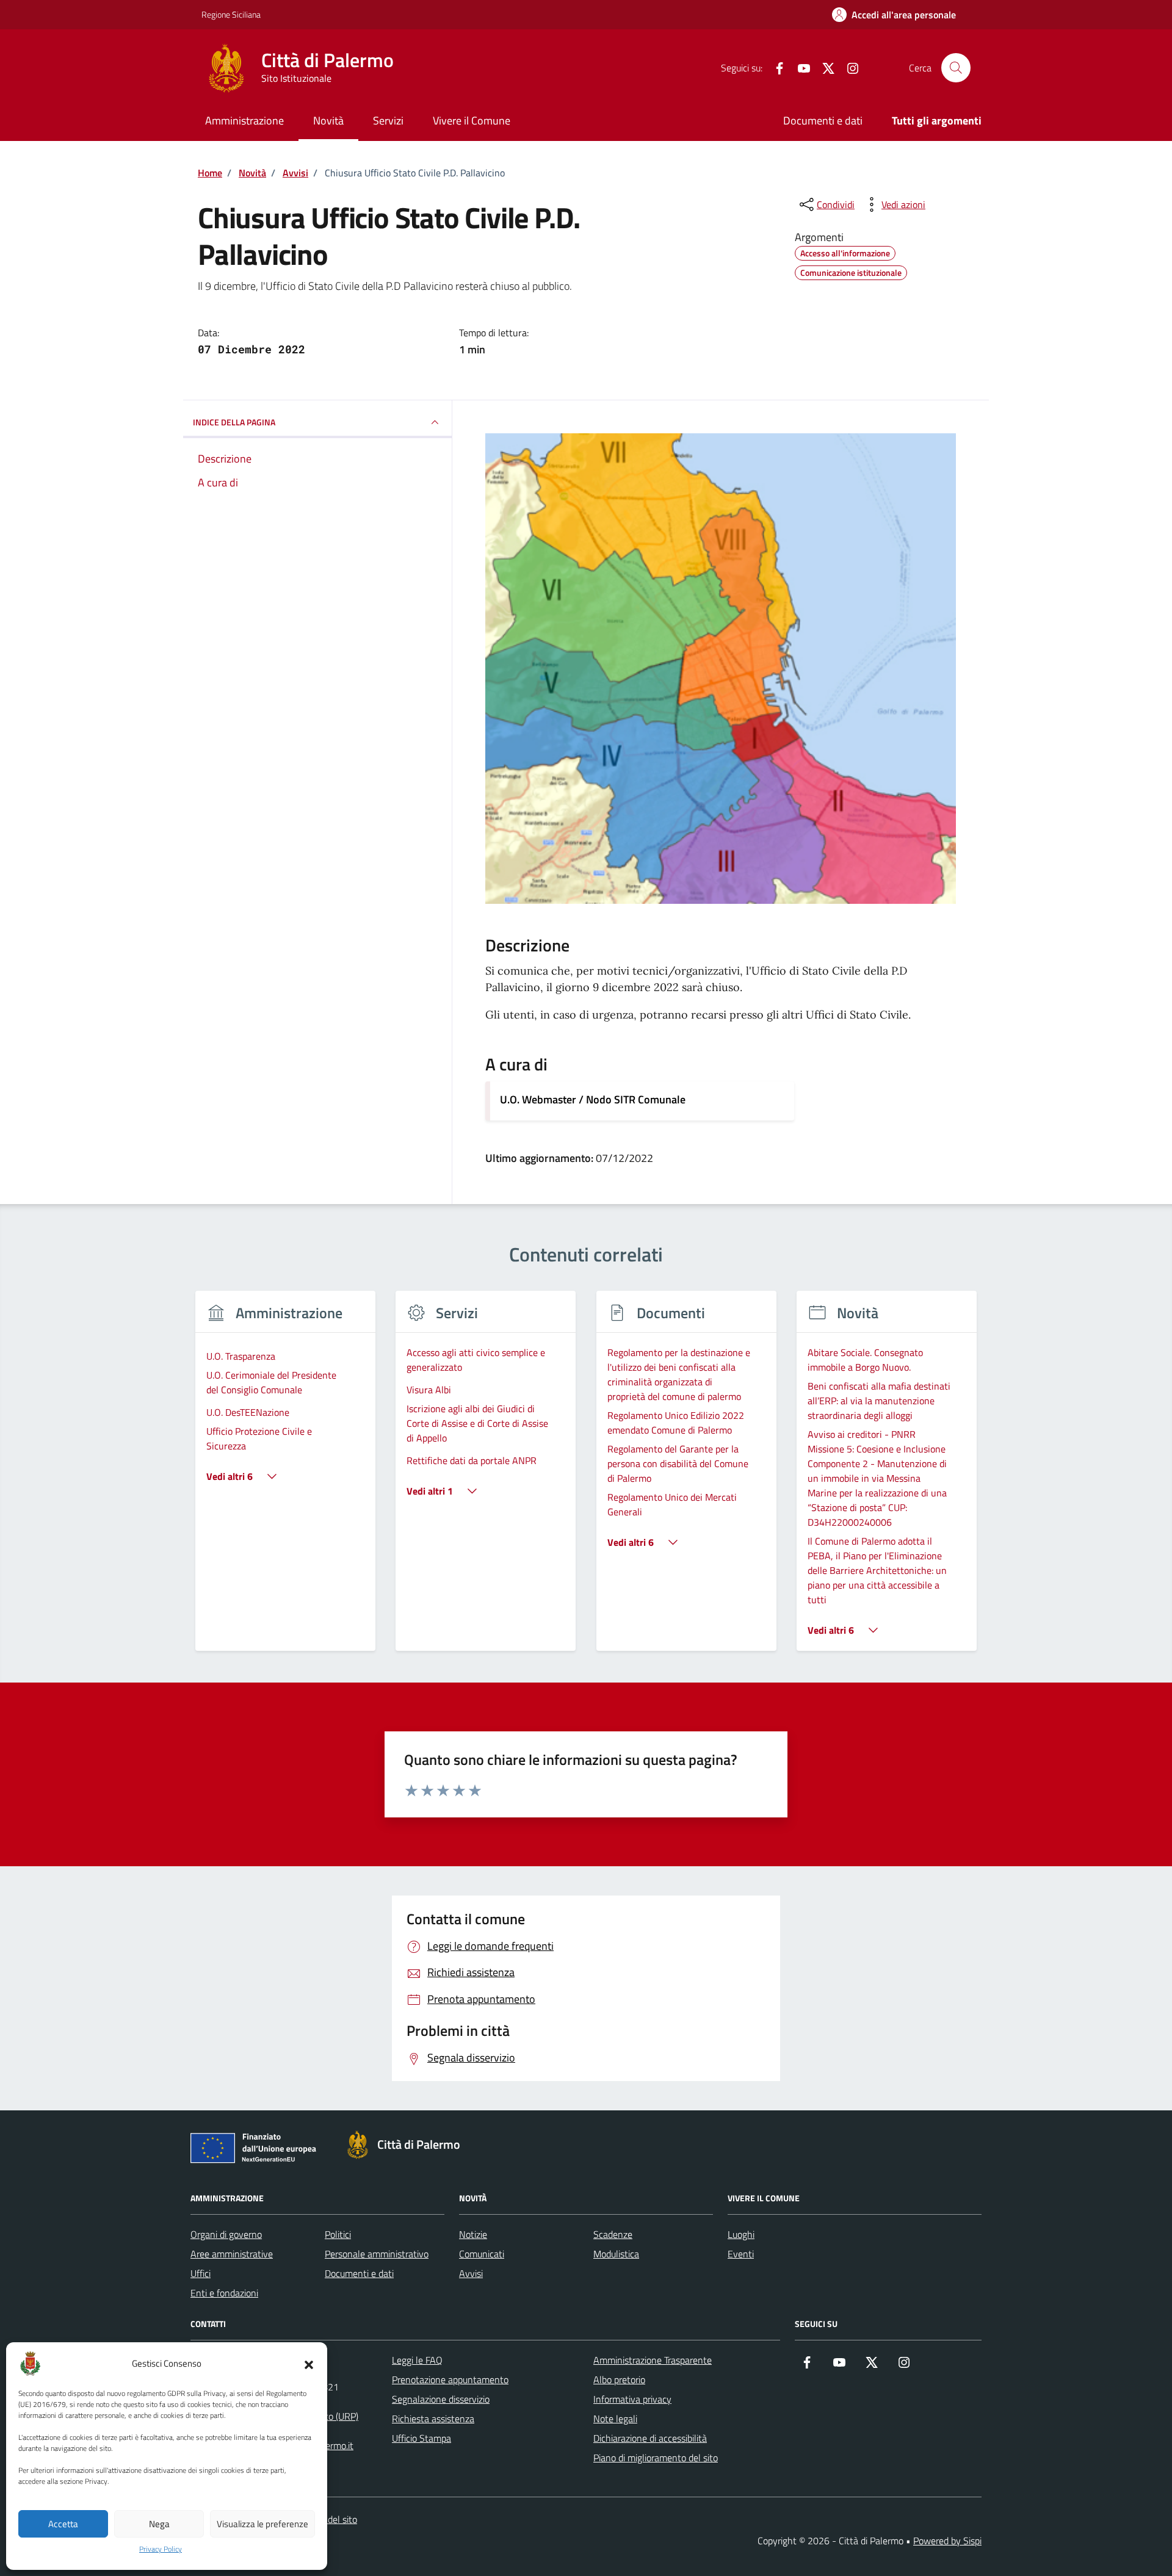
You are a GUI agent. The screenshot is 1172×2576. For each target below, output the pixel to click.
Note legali (615, 2419)
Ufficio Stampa (421, 2438)
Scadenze (613, 2234)
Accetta (63, 2524)
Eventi (741, 2254)
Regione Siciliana (231, 14)
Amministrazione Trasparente (653, 2360)
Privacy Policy (161, 2549)
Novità (328, 121)
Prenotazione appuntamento (450, 2379)
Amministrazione (244, 121)
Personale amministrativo (377, 2254)
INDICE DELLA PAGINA (234, 422)
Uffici (201, 2273)
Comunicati (482, 2254)
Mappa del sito (327, 2519)
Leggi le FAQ (417, 2360)
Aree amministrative (232, 2254)
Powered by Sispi (947, 2541)
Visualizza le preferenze (262, 2524)
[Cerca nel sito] (956, 68)
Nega (159, 2524)
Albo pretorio (619, 2379)
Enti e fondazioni (224, 2293)
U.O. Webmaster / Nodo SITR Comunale (593, 1099)
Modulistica (616, 2254)
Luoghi (741, 2234)
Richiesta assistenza (433, 2419)
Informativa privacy (632, 2399)
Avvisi (471, 2273)
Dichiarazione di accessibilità (650, 2438)
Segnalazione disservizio (441, 2399)
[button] (309, 2364)
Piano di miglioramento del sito (656, 2458)
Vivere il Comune (472, 121)
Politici (338, 2234)
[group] (285, 1478)
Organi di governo (226, 2234)
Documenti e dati (823, 121)
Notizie (473, 2234)
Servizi (388, 121)
